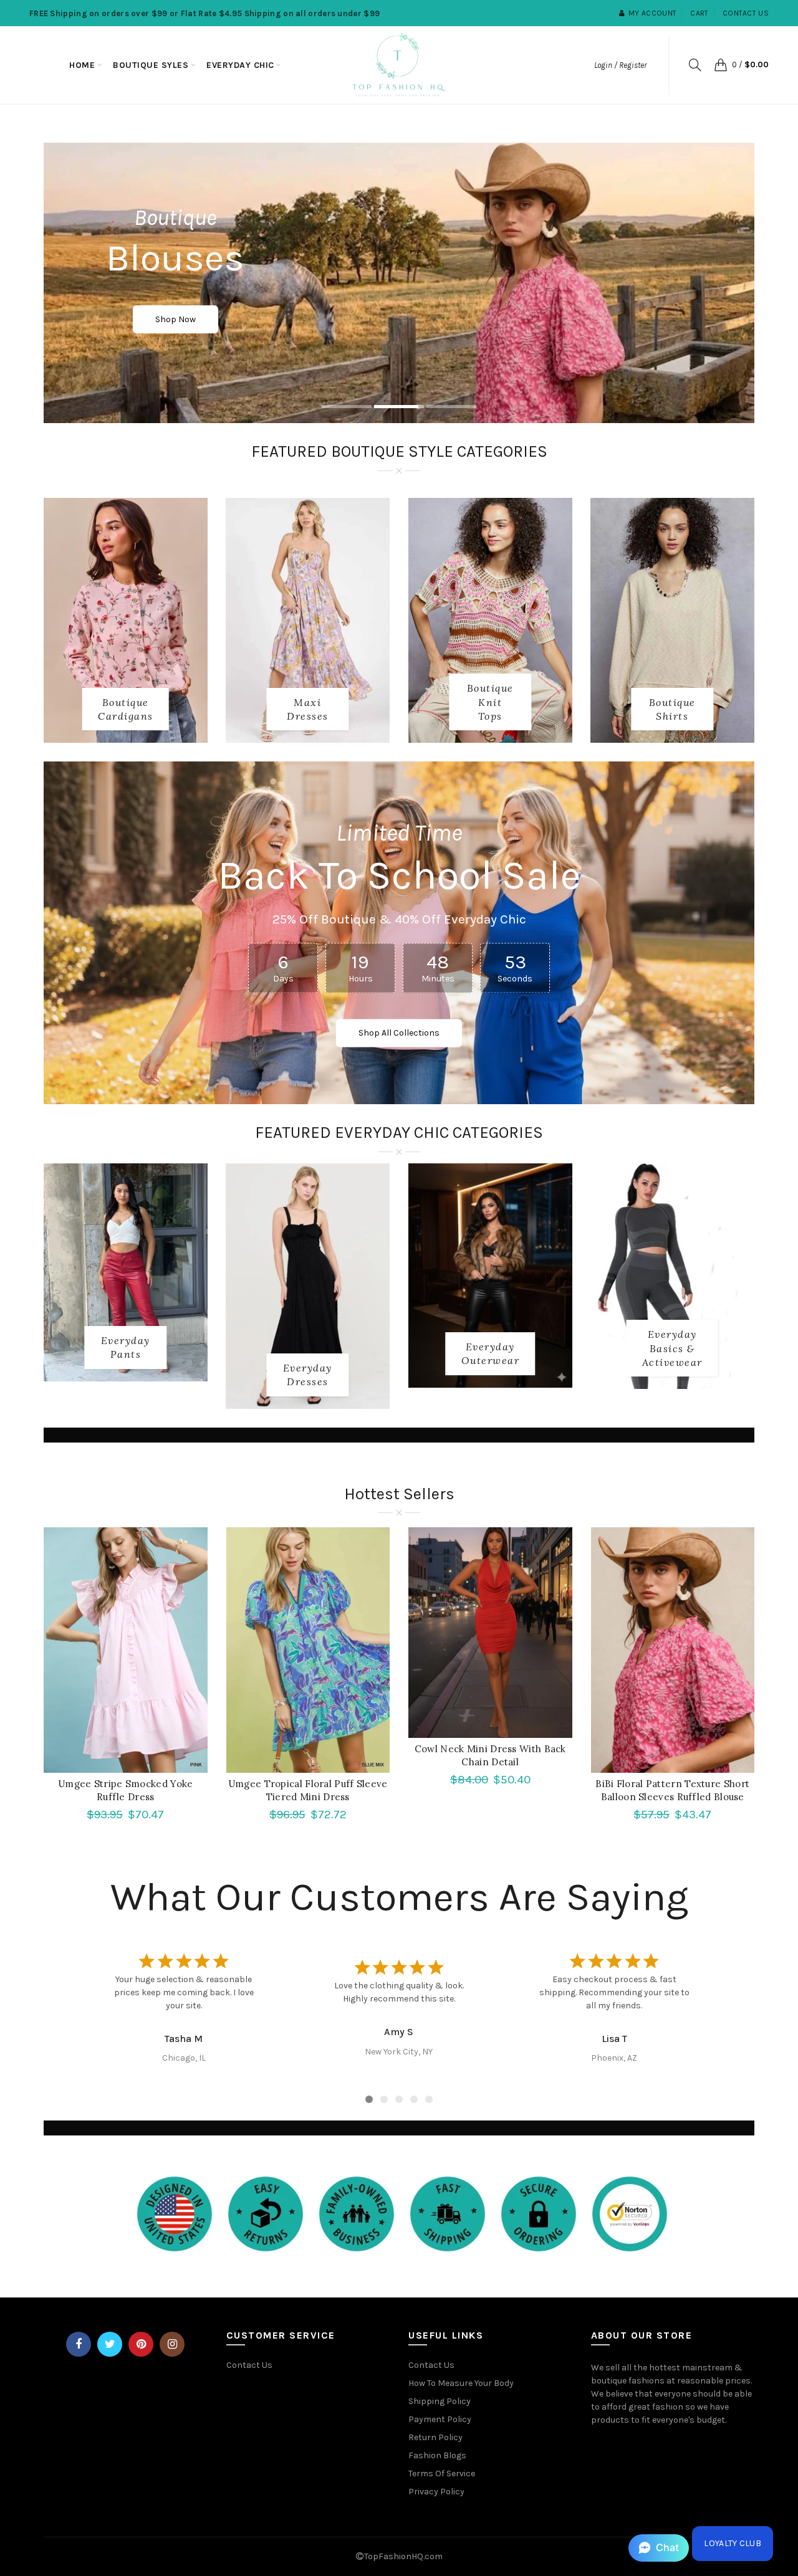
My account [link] (652, 13)
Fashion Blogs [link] (437, 2455)
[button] (659, 2548)
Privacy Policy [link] (436, 2492)
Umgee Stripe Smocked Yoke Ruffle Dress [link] (126, 1790)
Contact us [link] (746, 13)
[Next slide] (699, 1993)
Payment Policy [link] (440, 2419)
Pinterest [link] (141, 2344)
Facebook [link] (79, 2344)
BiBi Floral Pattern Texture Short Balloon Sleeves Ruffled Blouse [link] (672, 1790)
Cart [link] (699, 13)
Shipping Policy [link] (440, 2401)
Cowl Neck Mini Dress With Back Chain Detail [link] (490, 1755)
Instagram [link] (172, 2344)
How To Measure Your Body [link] (461, 2383)
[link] (82, 65)
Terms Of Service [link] (442, 2473)
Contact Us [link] (249, 2365)
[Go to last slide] (99, 1993)
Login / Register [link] (620, 65)
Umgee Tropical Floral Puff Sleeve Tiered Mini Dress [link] (308, 1790)
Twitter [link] (110, 2344)
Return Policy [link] (435, 2437)
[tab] (347, 408)
